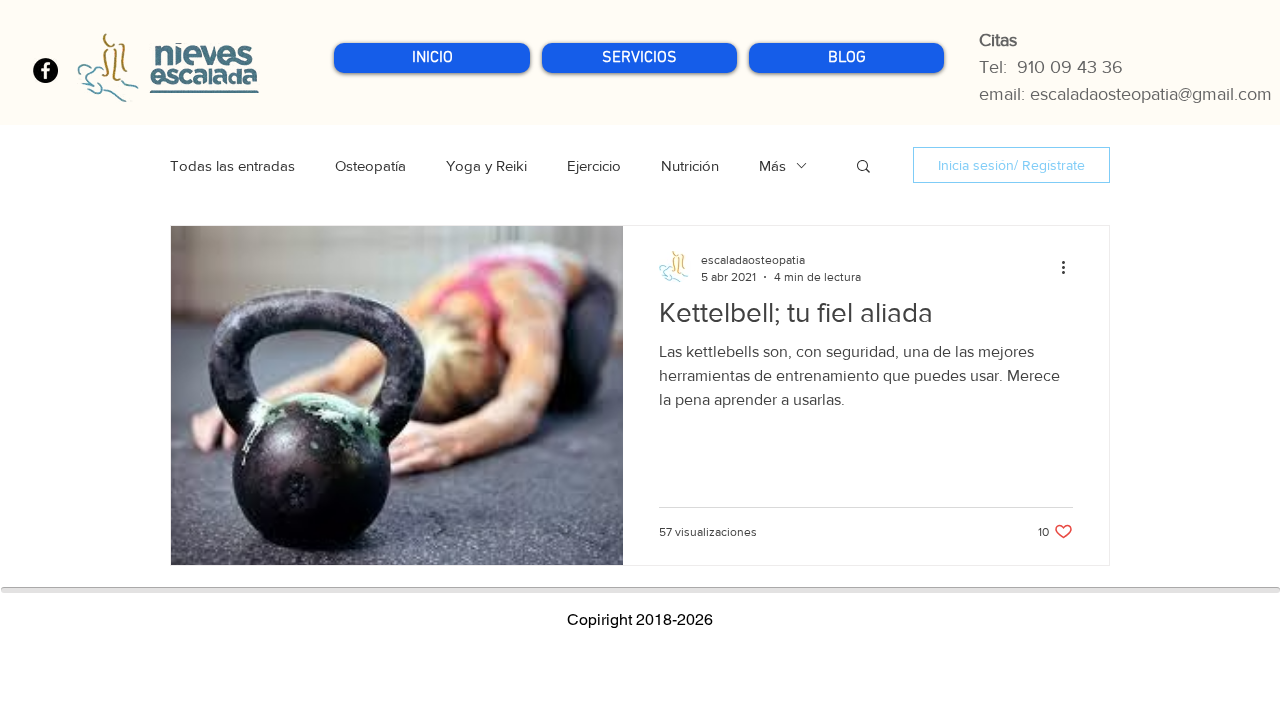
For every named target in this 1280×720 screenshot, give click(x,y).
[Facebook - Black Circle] (45, 70)
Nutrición (690, 165)
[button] (639, 58)
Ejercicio (594, 165)
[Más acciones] (1070, 267)
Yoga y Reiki (486, 165)
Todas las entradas (232, 165)
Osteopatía (370, 165)
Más (772, 165)
